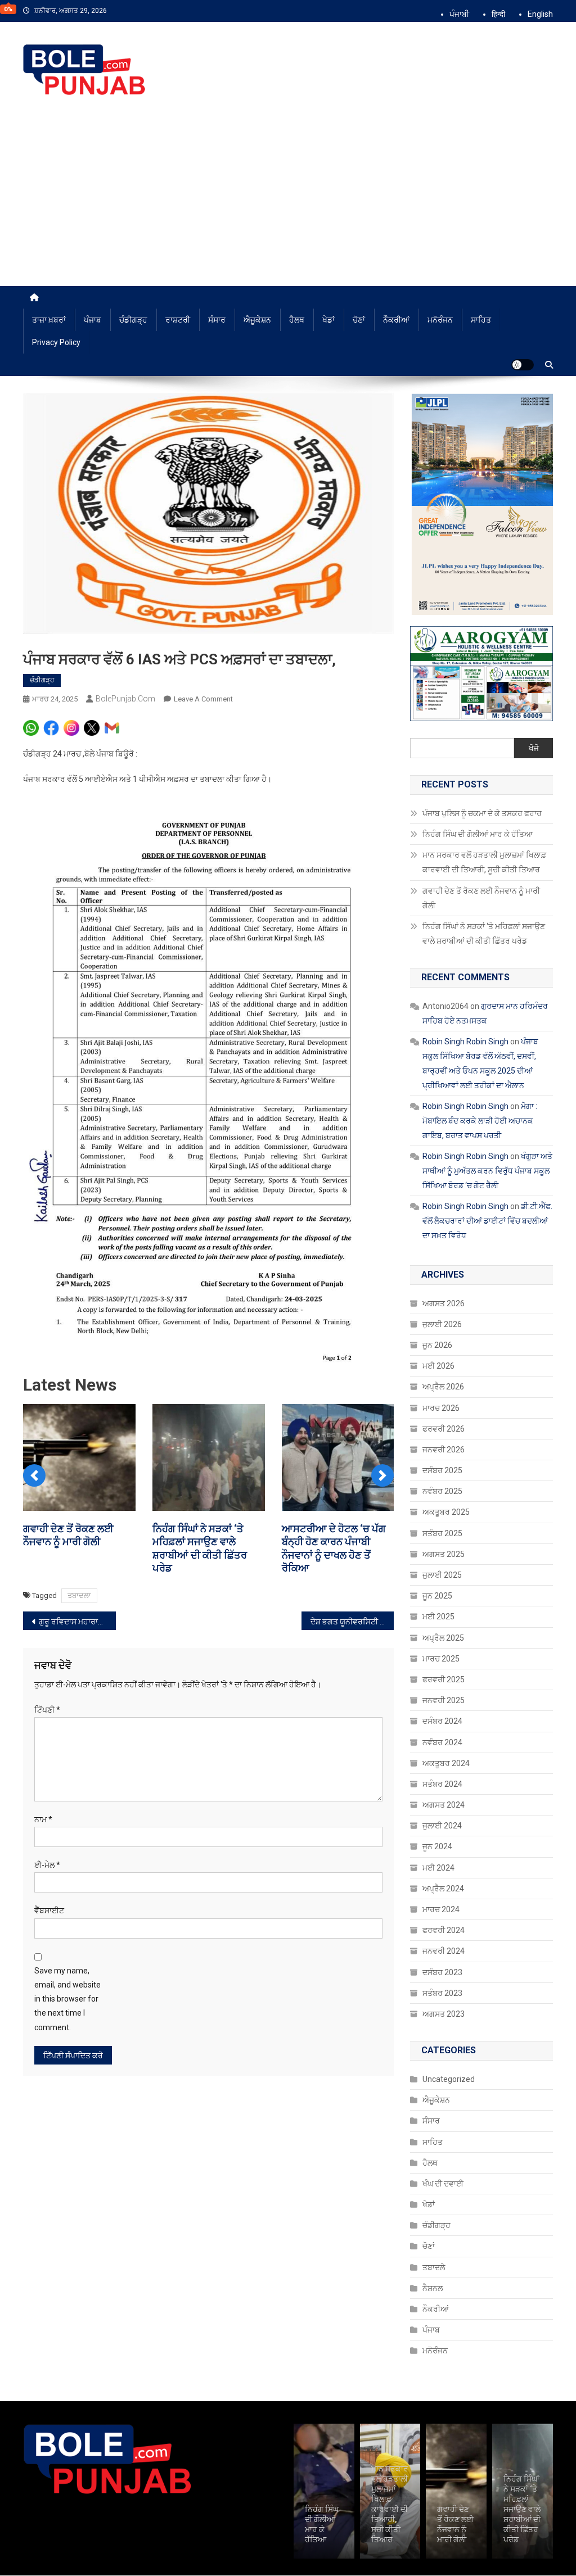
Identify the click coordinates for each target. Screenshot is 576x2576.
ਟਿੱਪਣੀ (47, 1710)
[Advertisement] (288, 202)
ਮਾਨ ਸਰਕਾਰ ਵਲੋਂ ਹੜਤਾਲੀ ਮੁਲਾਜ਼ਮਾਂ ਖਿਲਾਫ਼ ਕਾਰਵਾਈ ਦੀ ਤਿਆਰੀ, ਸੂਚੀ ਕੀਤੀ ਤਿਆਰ (484, 862)
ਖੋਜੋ (534, 748)
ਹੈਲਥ (297, 320)
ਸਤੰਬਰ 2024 (442, 1784)
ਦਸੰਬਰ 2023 (442, 1972)
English (540, 14)
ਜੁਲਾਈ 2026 (442, 1324)
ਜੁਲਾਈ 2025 (442, 1575)
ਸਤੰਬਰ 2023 (442, 1993)
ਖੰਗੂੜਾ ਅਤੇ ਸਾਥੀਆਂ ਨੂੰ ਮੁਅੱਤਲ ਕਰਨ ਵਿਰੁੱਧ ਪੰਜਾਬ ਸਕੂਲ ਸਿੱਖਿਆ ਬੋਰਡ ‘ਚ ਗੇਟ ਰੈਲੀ (487, 1171)
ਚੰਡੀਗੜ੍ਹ (133, 320)
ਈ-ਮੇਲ (47, 1865)
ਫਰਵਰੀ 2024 (444, 1930)
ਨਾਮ (43, 1819)
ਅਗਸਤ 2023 (444, 2014)
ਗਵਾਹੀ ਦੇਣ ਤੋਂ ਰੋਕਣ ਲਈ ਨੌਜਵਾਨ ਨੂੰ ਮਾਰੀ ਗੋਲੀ (481, 898)
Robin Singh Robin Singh (465, 1042)
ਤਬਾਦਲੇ (434, 2267)
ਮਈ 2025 (438, 1617)
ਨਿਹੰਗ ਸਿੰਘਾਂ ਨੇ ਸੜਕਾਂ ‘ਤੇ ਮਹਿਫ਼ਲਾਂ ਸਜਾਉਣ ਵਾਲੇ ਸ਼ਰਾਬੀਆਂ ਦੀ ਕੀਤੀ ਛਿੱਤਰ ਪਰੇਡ (484, 934)
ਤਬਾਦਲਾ (79, 1595)
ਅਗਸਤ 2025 (444, 1554)
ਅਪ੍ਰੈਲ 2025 (443, 1638)
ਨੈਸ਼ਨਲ (433, 2288)
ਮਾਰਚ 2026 (441, 1408)
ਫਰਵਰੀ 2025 (444, 1679)
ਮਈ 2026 (438, 1366)
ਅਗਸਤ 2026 (444, 1303)
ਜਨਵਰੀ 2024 (444, 1951)
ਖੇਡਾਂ (328, 320)
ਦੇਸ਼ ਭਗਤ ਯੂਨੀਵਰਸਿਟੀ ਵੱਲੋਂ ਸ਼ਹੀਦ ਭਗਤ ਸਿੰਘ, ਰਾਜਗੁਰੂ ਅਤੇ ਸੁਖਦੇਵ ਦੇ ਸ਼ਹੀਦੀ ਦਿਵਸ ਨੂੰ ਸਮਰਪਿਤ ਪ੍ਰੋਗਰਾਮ (352, 1622)
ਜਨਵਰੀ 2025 (444, 1700)
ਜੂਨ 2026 (437, 1345)
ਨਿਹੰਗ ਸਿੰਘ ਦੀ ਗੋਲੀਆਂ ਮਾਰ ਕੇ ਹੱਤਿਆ (478, 834)
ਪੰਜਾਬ (93, 320)
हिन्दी (498, 14)
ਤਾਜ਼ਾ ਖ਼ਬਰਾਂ (49, 320)
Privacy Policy (56, 342)
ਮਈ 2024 (438, 1868)
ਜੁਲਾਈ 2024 (442, 1826)
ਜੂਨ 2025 (437, 1596)
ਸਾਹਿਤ (481, 320)
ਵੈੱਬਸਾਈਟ (49, 1911)
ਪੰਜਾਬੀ (459, 14)
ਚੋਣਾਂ (359, 320)
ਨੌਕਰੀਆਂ (396, 320)
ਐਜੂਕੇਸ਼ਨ (257, 320)
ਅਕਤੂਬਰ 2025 (446, 1512)
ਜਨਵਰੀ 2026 (444, 1450)
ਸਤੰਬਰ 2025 (442, 1533)
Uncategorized (449, 2079)
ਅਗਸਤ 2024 (444, 1805)
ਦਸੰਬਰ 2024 (442, 1721)
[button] (34, 1475)
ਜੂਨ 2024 (437, 1846)
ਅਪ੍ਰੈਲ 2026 (443, 1387)
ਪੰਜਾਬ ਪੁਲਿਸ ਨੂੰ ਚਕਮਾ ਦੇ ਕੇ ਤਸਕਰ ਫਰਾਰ (483, 813)
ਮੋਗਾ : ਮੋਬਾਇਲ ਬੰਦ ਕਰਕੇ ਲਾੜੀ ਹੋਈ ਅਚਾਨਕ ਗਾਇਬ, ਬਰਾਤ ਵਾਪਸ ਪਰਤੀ (480, 1121)
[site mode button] (523, 365)
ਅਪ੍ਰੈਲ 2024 (443, 1889)
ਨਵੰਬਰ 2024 (442, 1742)
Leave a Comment (203, 699)
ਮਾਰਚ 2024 (441, 1909)
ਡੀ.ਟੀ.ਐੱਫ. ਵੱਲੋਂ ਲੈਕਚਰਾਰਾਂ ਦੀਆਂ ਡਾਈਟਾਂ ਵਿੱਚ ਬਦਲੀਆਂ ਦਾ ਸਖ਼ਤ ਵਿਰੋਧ (487, 1221)
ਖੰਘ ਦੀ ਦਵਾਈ (443, 2184)
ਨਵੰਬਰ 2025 (442, 1491)
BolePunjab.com (125, 699)
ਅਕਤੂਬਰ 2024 (446, 1763)
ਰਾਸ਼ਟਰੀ (178, 320)
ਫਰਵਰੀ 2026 (444, 1429)
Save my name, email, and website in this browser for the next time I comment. (67, 1999)
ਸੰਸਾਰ (217, 320)
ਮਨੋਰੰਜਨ (440, 320)
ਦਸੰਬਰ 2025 (442, 1470)
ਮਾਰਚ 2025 (441, 1659)
